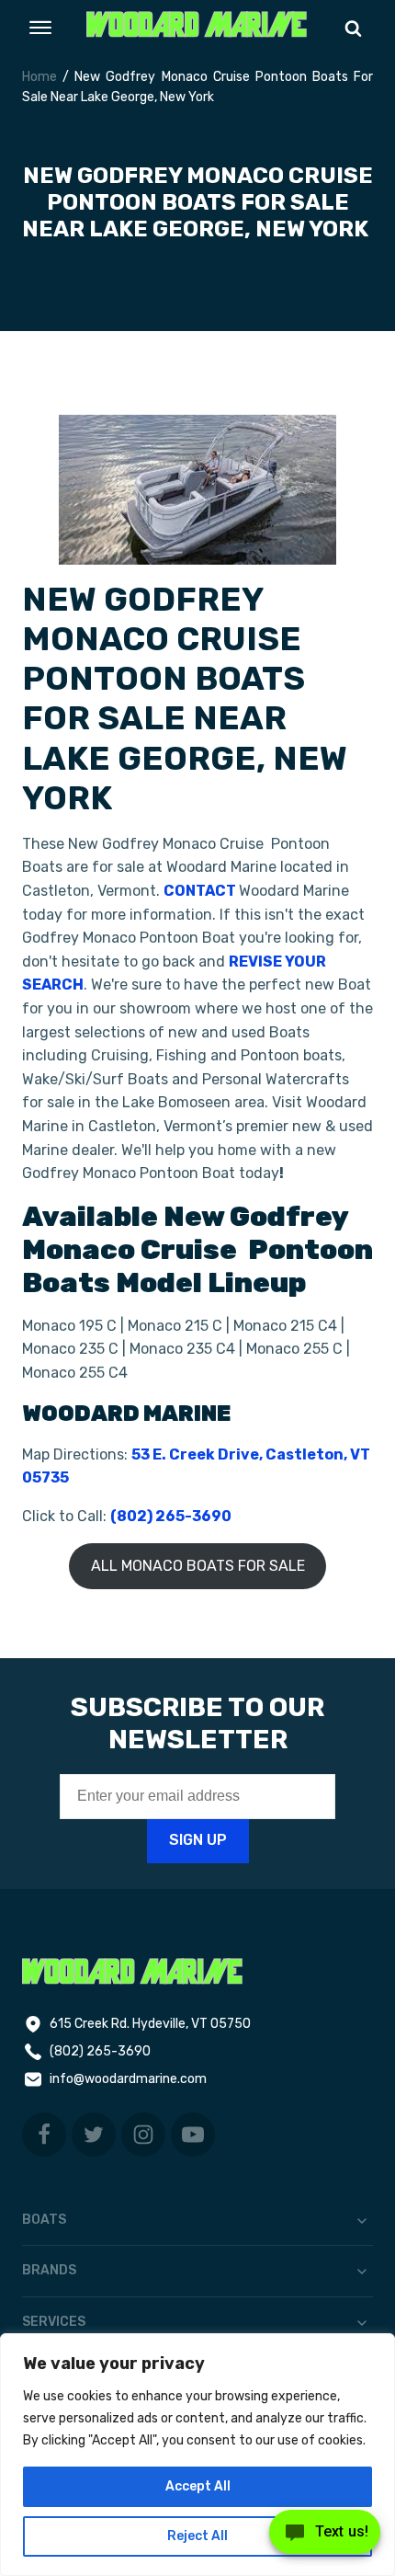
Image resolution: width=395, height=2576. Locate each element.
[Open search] (353, 28)
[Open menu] (40, 28)
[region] (197, 2455)
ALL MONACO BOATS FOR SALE (198, 1566)
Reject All (197, 2536)
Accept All (198, 2486)
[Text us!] (325, 2537)
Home (39, 77)
